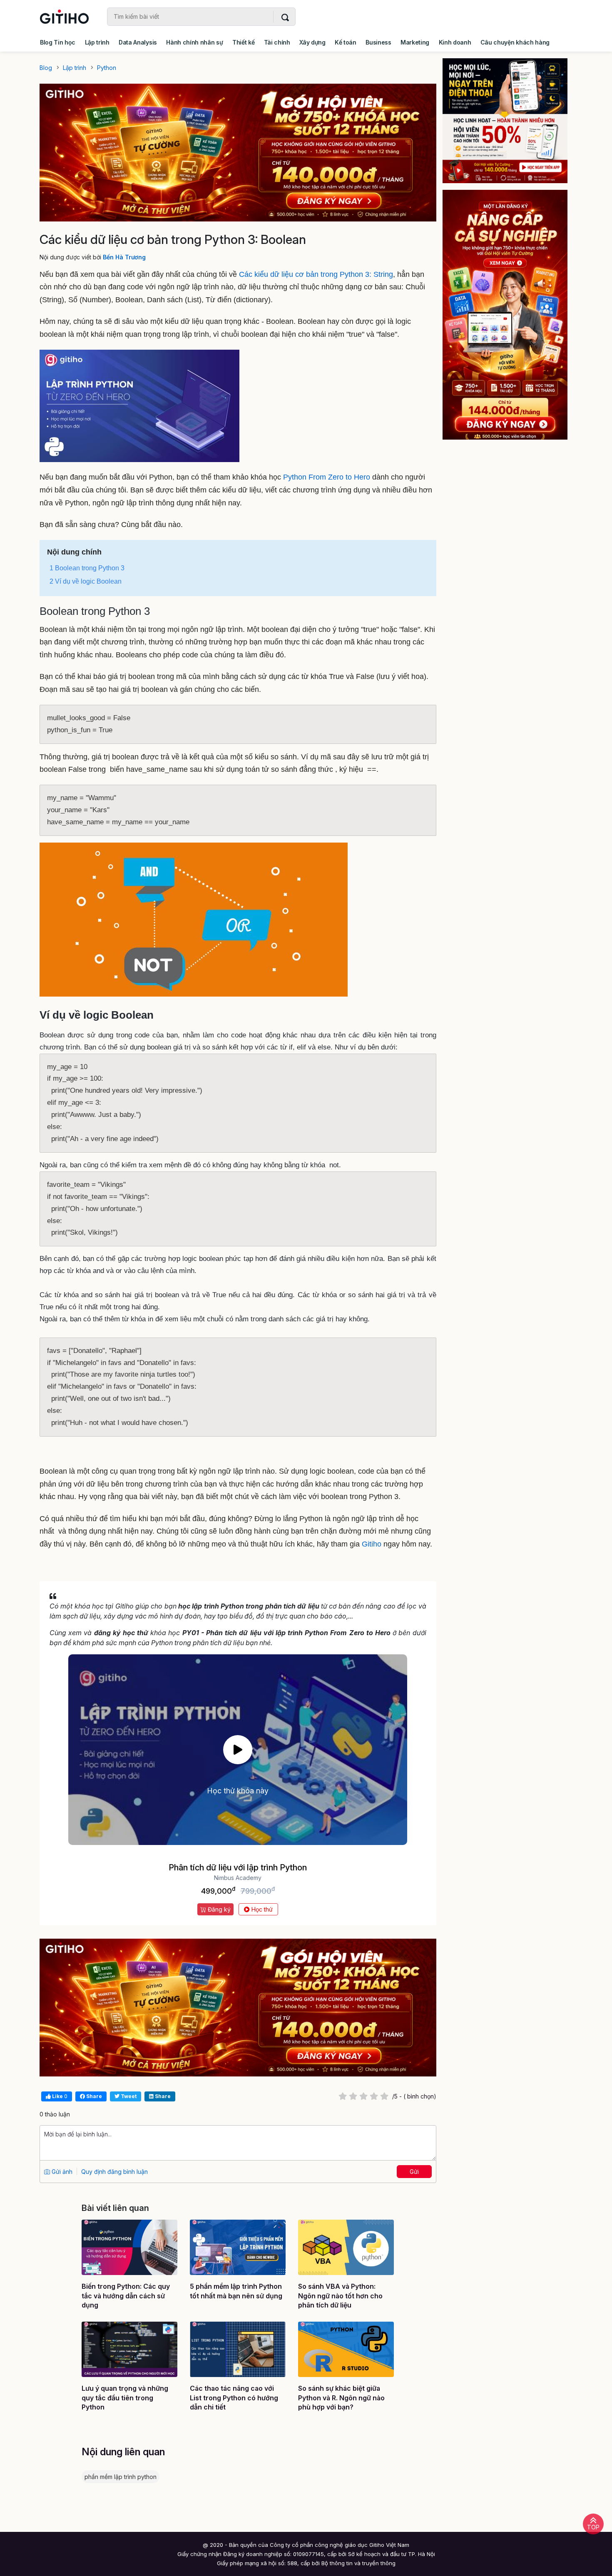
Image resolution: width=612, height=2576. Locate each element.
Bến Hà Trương (124, 257)
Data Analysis (138, 42)
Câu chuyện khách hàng (515, 42)
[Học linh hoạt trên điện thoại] (511, 121)
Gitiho (372, 1544)
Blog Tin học (58, 42)
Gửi (414, 2172)
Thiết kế (243, 42)
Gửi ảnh (61, 2172)
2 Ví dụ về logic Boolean (86, 581)
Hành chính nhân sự (194, 42)
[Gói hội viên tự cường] (511, 315)
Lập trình (97, 42)
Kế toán (346, 42)
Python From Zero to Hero (327, 477)
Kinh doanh (455, 42)
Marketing (415, 42)
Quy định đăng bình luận (114, 2172)
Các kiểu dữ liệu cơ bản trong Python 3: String (316, 274)
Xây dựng (312, 42)
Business (378, 42)
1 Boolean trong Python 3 (87, 568)
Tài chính (277, 42)
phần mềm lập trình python (121, 2477)
